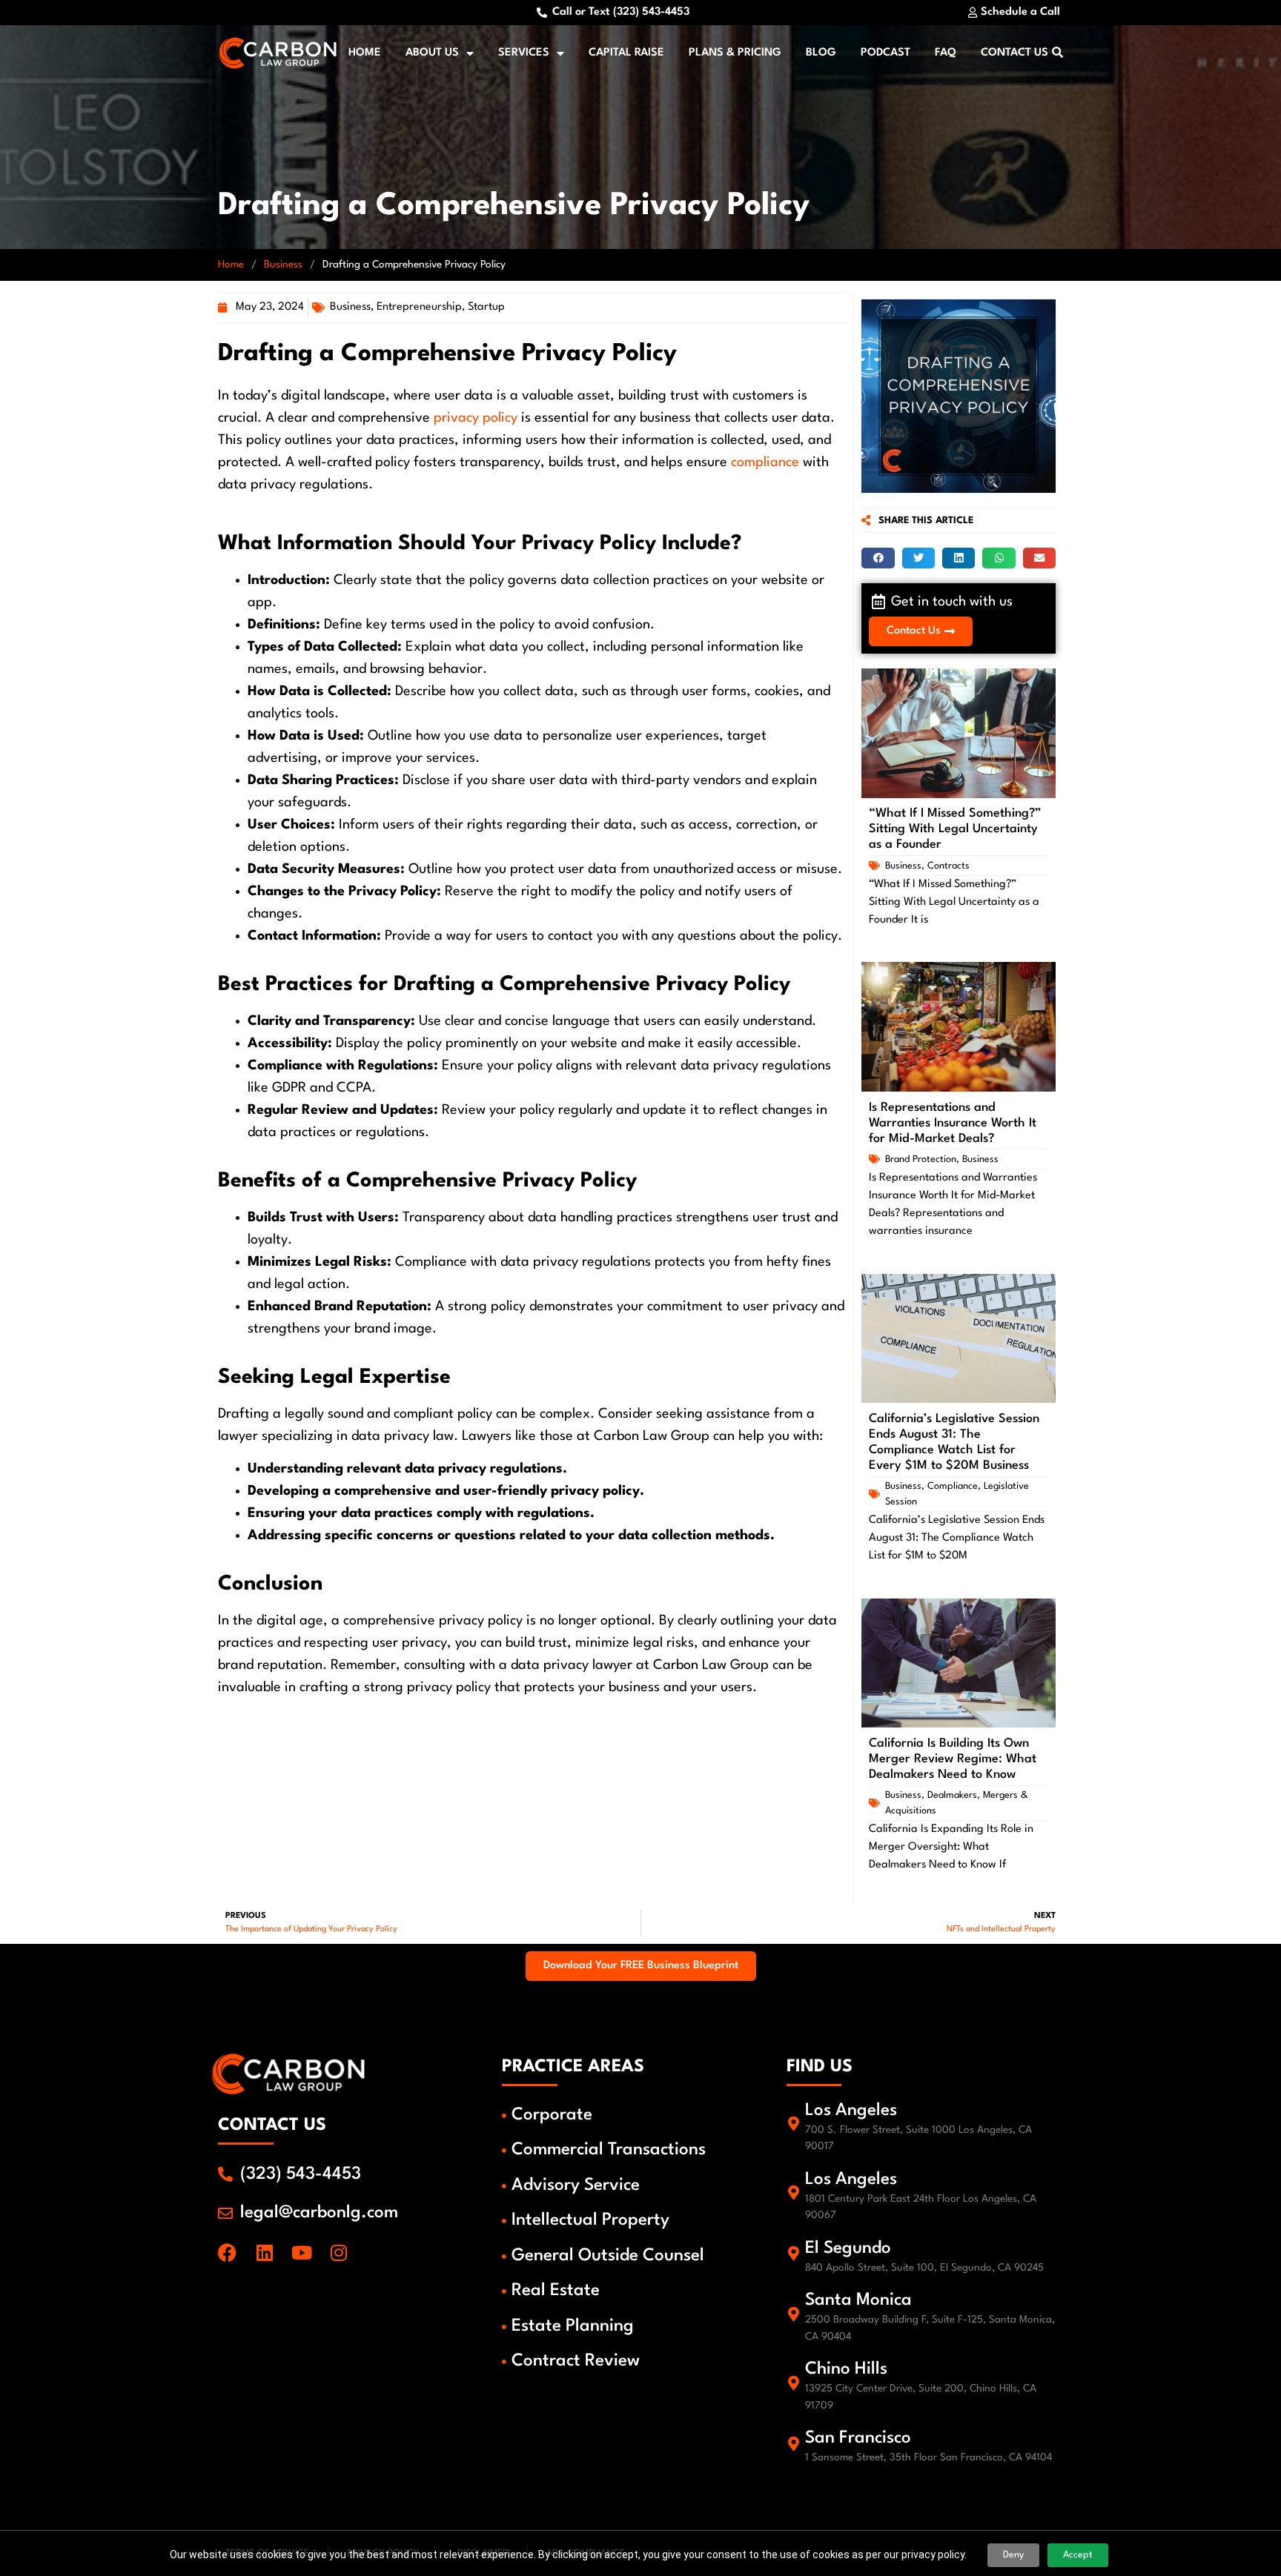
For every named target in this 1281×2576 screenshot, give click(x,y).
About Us (432, 53)
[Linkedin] (264, 2253)
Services (524, 53)
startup (486, 307)
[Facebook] (227, 2253)
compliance (765, 462)
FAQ (946, 53)
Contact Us (1014, 53)
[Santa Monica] (794, 2314)
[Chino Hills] (794, 2383)
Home (365, 53)
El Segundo (848, 2248)
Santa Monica (858, 2300)
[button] (878, 558)
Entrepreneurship (419, 307)
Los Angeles (851, 2111)
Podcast (886, 53)
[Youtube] (301, 2253)
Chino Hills (846, 2369)
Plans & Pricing (735, 53)
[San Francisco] (794, 2444)
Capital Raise (626, 53)
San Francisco (858, 2438)
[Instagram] (338, 2253)
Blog (821, 53)
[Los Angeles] (794, 2124)
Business (283, 265)
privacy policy (476, 418)
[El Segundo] (794, 2254)
